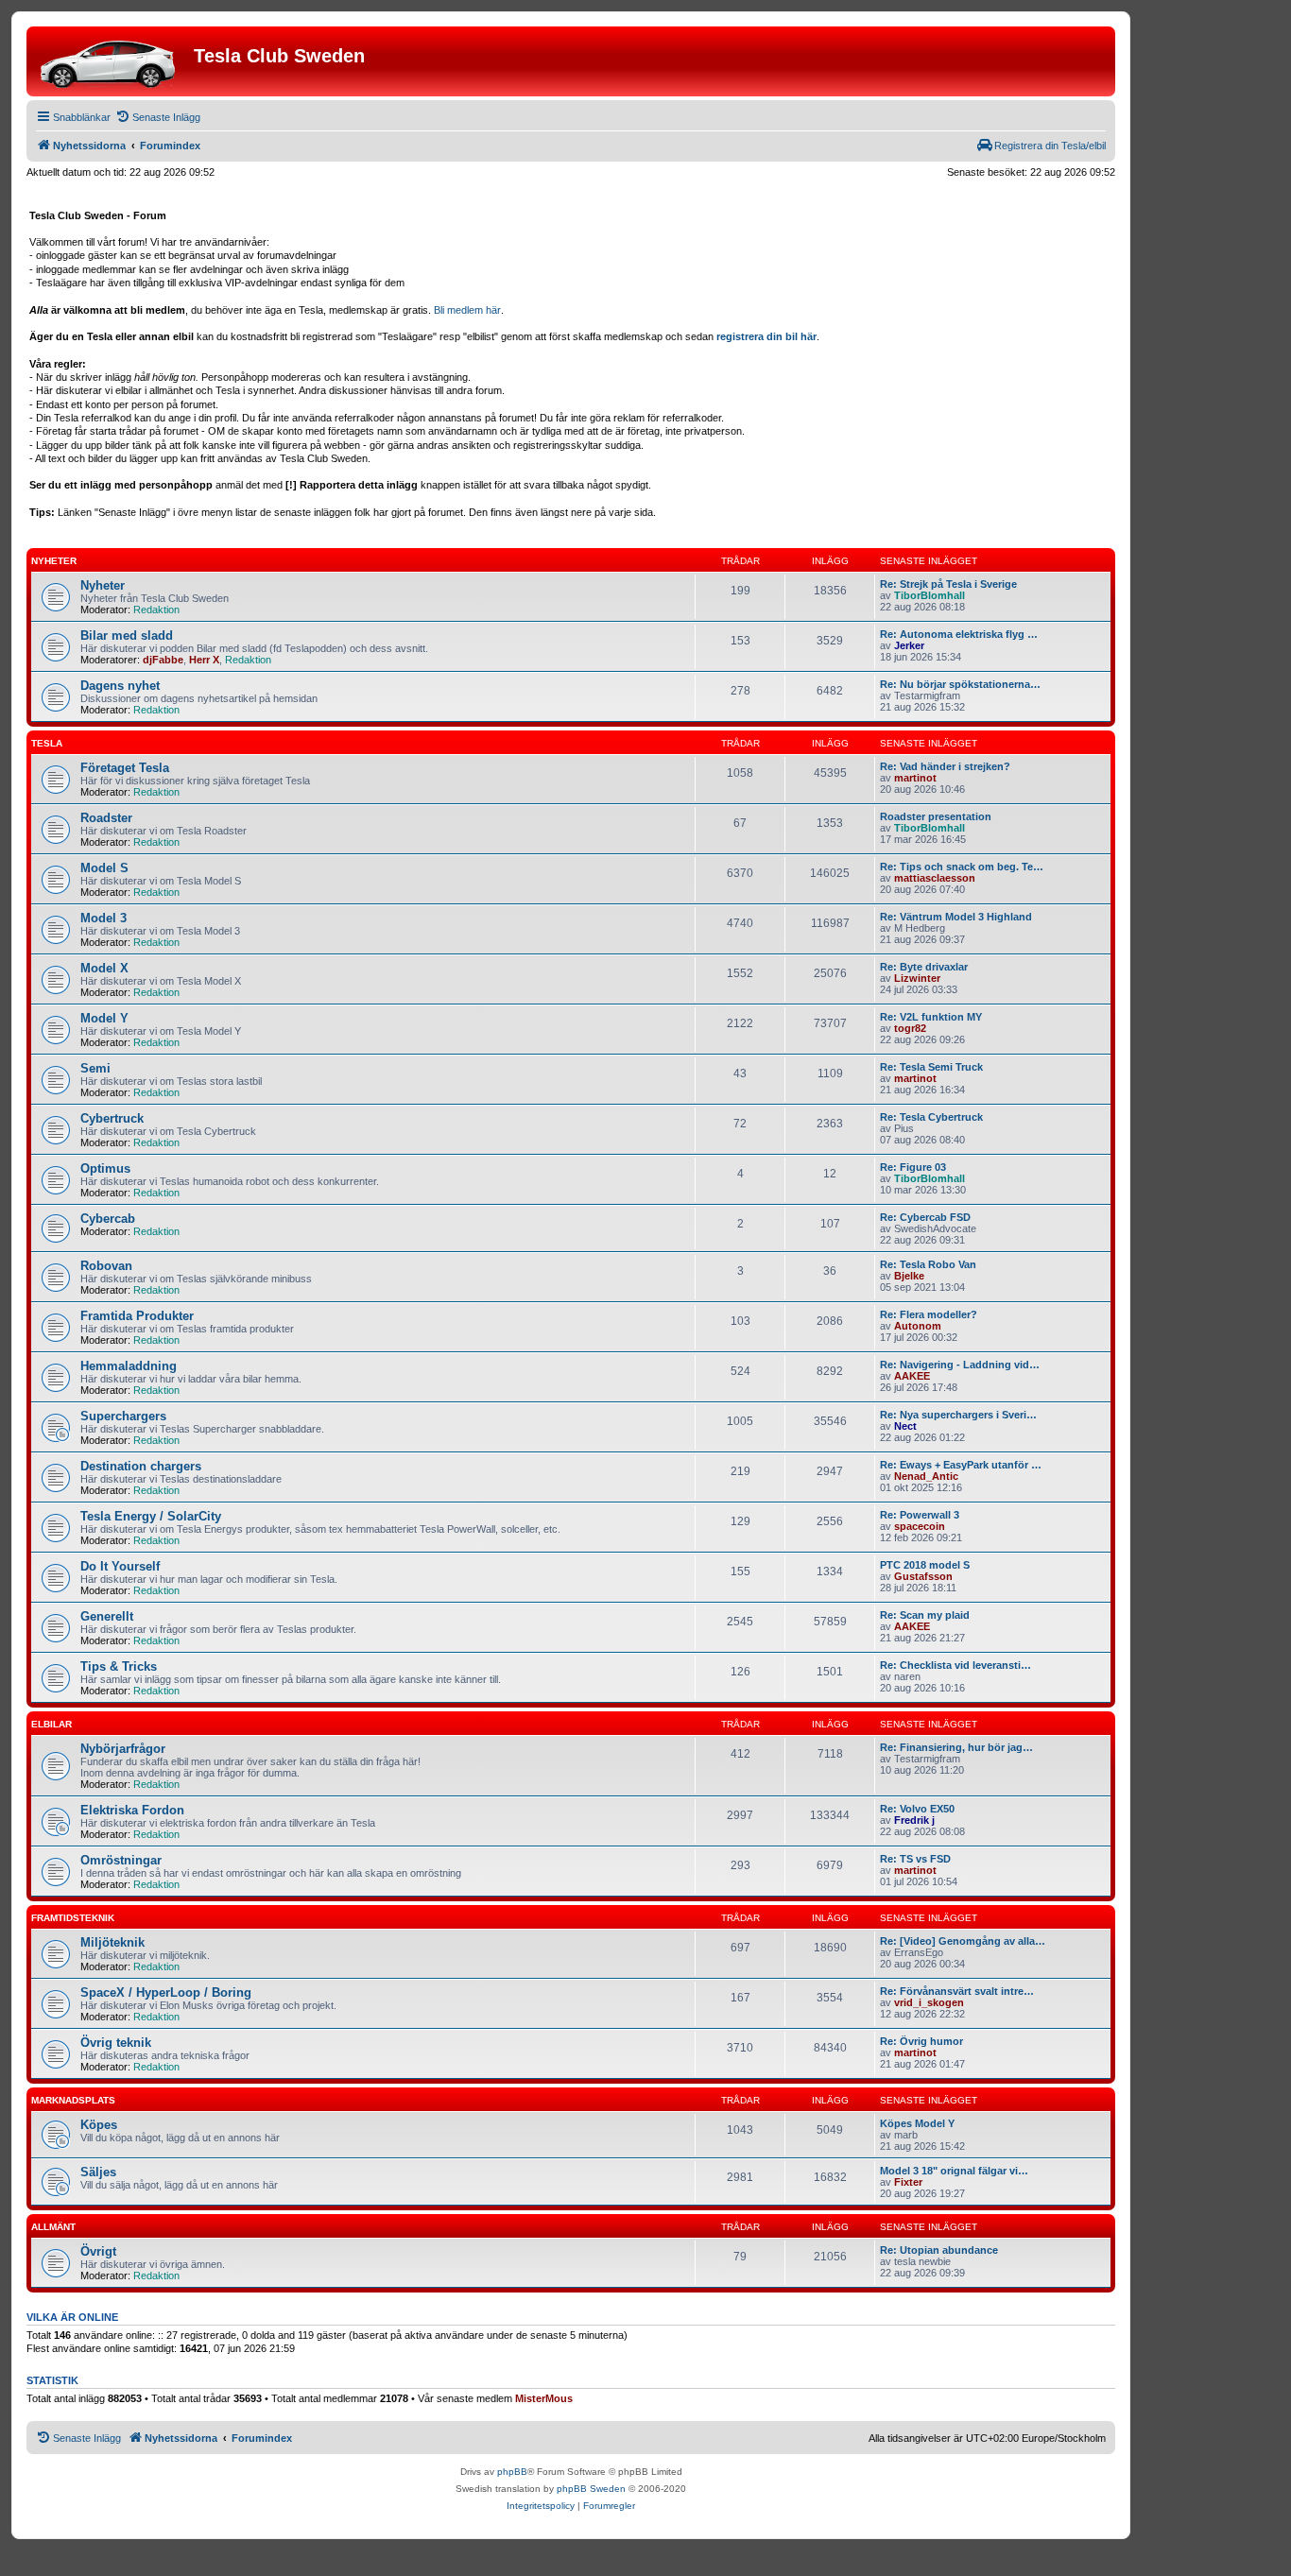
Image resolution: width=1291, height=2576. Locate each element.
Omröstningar (121, 1860)
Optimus (105, 1168)
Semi (95, 1068)
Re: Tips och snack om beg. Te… (962, 867)
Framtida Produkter (137, 1316)
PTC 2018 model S (925, 1565)
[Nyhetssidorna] (112, 61)
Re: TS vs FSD (915, 1859)
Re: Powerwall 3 (920, 1515)
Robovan (106, 1266)
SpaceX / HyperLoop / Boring (166, 1992)
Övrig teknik (116, 2043)
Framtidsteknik (73, 1918)
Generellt (107, 1616)
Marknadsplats (73, 2100)
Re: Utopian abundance (939, 2250)
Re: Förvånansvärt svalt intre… (957, 1991)
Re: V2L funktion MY (931, 1017)
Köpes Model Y (917, 2123)
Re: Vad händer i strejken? (945, 766)
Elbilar (52, 1724)
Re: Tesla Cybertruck (931, 1117)
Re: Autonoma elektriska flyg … (959, 634)
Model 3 (103, 918)
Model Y (104, 1018)
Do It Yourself (120, 1566)
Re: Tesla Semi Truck (931, 1067)
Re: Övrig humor (921, 2041)
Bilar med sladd (127, 635)
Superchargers (123, 1416)
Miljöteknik (112, 1942)
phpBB (512, 2472)
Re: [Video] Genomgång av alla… (963, 1941)
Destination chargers (141, 1466)
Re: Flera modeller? (929, 1314)
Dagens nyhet (120, 686)
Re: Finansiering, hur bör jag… (956, 1747)
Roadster (106, 818)
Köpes (99, 2125)
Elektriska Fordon (132, 1810)
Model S (104, 868)
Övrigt (98, 2251)
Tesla (47, 743)
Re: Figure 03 (913, 1167)
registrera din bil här (766, 336)
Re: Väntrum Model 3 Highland (956, 917)
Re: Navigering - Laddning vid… (960, 1365)
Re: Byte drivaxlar (924, 967)
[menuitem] (158, 117)
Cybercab (108, 1219)
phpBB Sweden (591, 2489)
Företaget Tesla (125, 768)
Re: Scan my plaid (925, 1615)
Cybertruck (112, 1118)
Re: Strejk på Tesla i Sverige (948, 584)
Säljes (98, 2172)
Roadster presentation (936, 816)
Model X (104, 968)
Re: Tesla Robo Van (928, 1264)
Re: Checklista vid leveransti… (955, 1665)
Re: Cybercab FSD (925, 1217)
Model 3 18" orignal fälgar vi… (954, 2171)
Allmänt (53, 2227)
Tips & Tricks (119, 1666)
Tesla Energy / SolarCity (151, 1516)
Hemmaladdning (129, 1366)
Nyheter (54, 561)
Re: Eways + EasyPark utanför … (961, 1465)
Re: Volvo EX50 (917, 1809)
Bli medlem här (467, 310)
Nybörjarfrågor (123, 1749)
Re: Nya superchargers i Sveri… (958, 1415)
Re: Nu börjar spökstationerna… (960, 684)
